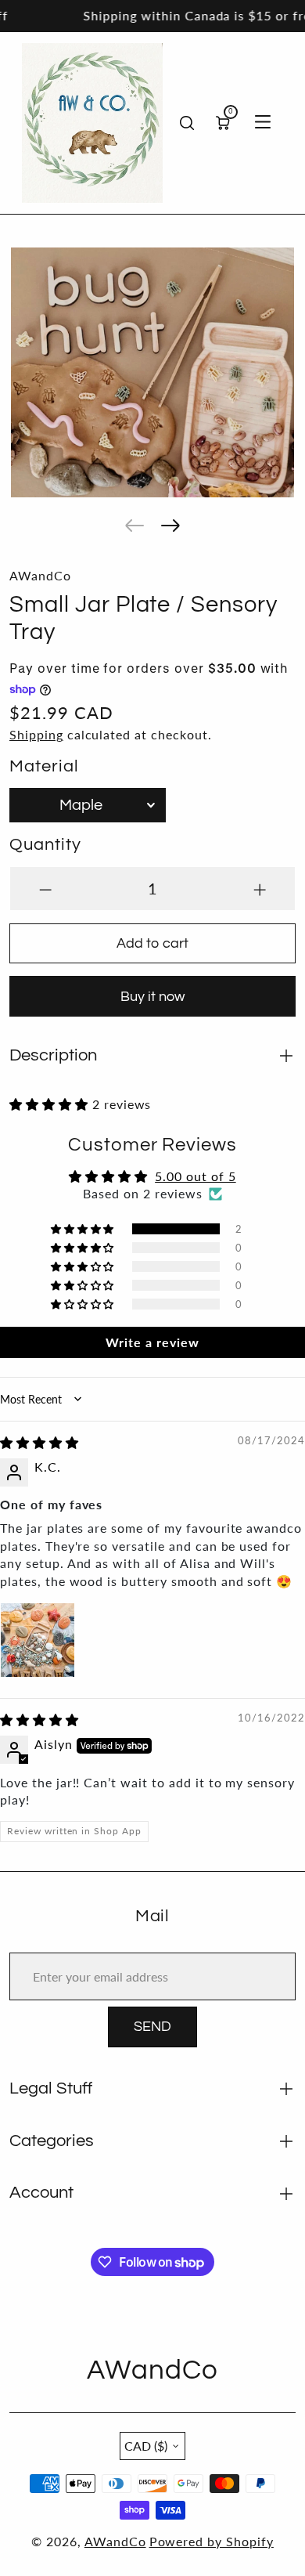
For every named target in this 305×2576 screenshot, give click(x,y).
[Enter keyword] (187, 123)
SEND (152, 2027)
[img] (39, 1442)
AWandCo (115, 2541)
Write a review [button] (152, 1342)
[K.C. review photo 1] (38, 1640)
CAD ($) (146, 2446)
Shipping (36, 734)
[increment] (260, 889)
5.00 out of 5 (195, 1176)
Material (44, 766)
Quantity (45, 845)
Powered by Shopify (212, 2541)
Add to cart (152, 943)
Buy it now (152, 997)
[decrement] (45, 889)
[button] (134, 526)
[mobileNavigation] (263, 123)
